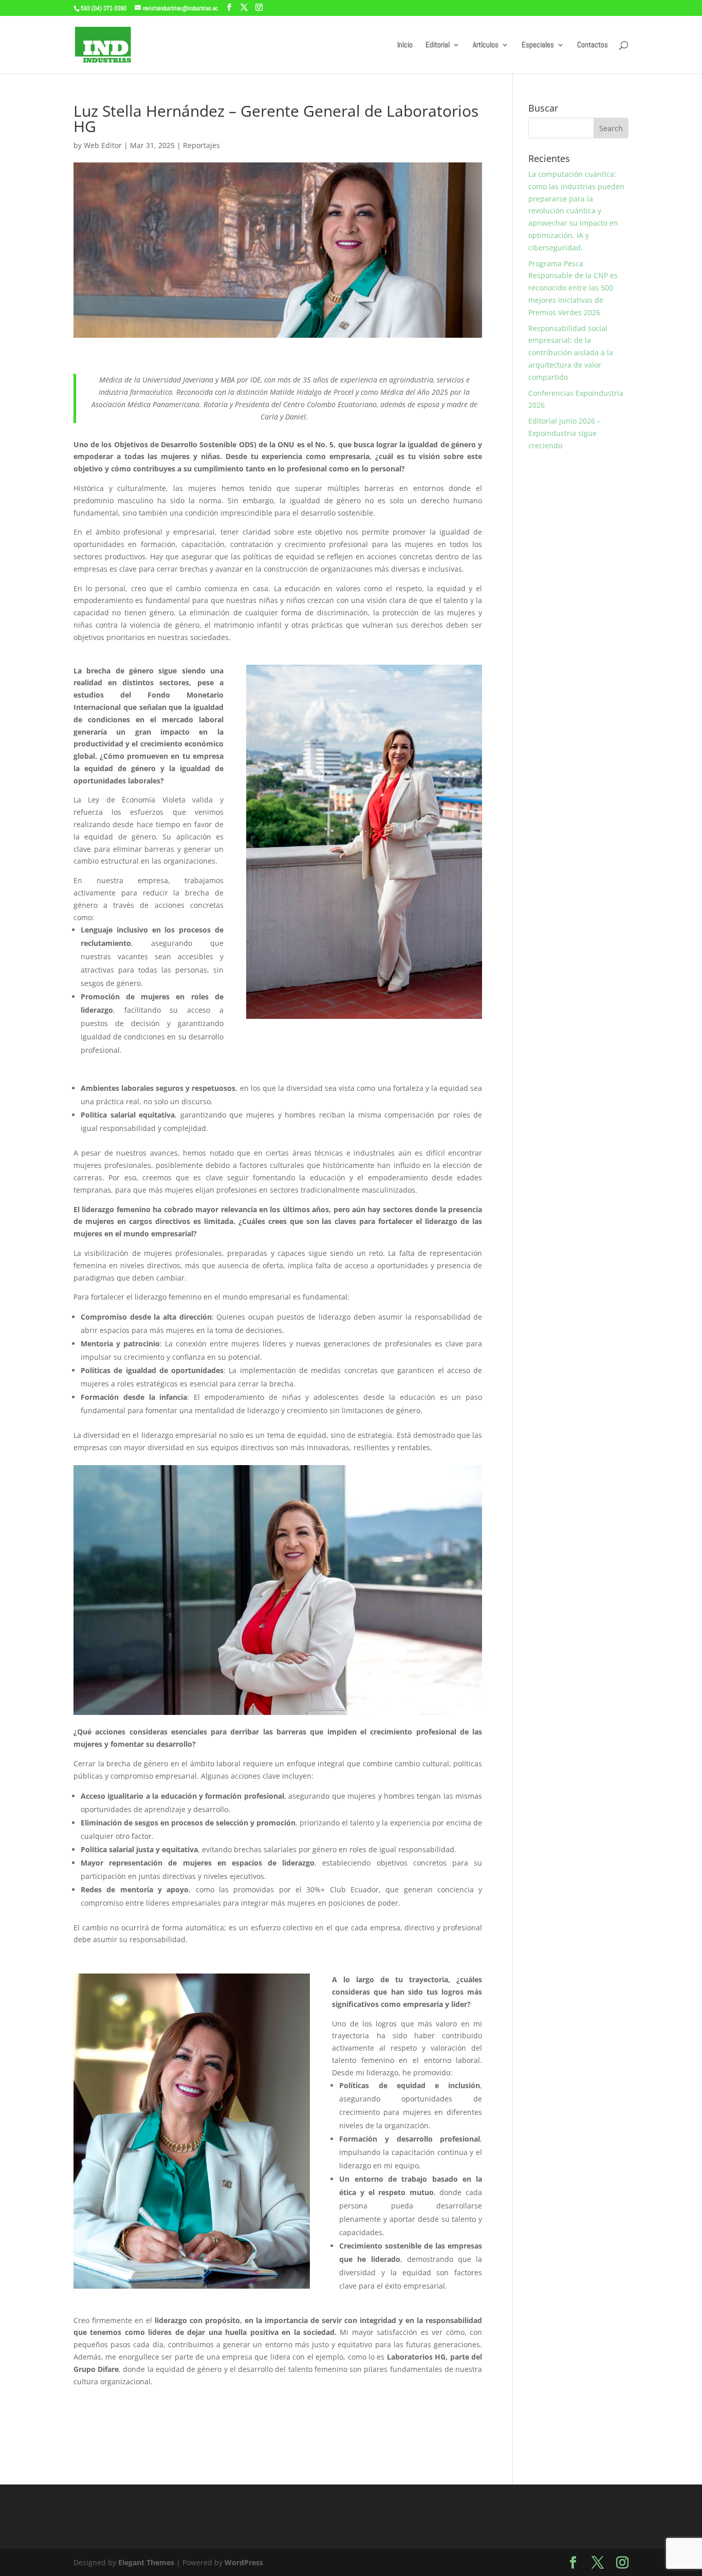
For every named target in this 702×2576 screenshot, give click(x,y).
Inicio (405, 45)
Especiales (538, 45)
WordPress (244, 2562)
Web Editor (103, 145)
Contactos (593, 45)
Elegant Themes (146, 2562)
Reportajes (201, 145)
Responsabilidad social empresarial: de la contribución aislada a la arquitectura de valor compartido (571, 353)
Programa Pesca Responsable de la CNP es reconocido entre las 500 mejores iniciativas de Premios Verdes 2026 (573, 288)
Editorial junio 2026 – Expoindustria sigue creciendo (565, 433)
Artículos (486, 45)
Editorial (438, 45)
